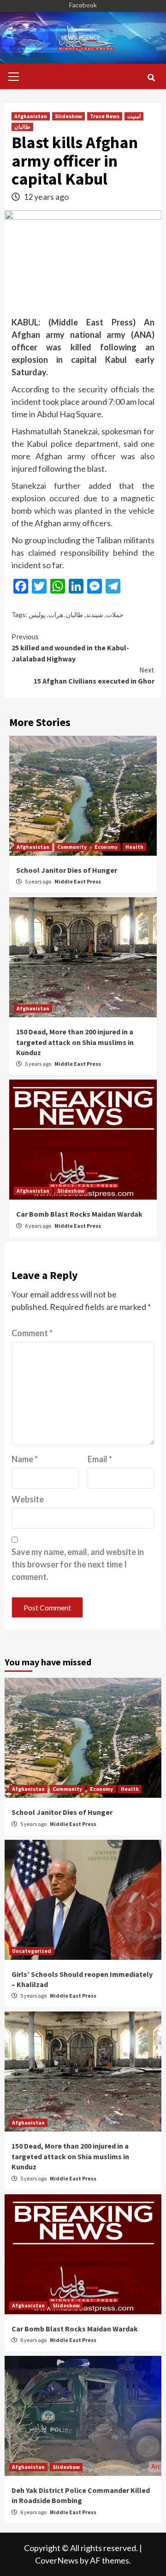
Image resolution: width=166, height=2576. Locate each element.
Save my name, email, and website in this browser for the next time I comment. (78, 1564)
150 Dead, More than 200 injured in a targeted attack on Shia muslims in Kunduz (75, 1042)
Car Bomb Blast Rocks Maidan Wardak (79, 1214)
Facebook (83, 5)
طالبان (22, 127)
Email (100, 1459)
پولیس (37, 615)
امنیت (134, 116)
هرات (56, 615)
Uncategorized (32, 1951)
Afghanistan (31, 116)
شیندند (95, 615)
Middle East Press (78, 881)
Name (25, 1459)
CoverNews (57, 2560)
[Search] (151, 78)
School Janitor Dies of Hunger (67, 870)
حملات (115, 615)
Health (134, 847)
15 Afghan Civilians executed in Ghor (94, 675)
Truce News (105, 116)
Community (72, 847)
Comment (32, 1333)
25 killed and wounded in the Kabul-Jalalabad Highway (70, 648)
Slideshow (68, 116)
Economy (106, 847)
